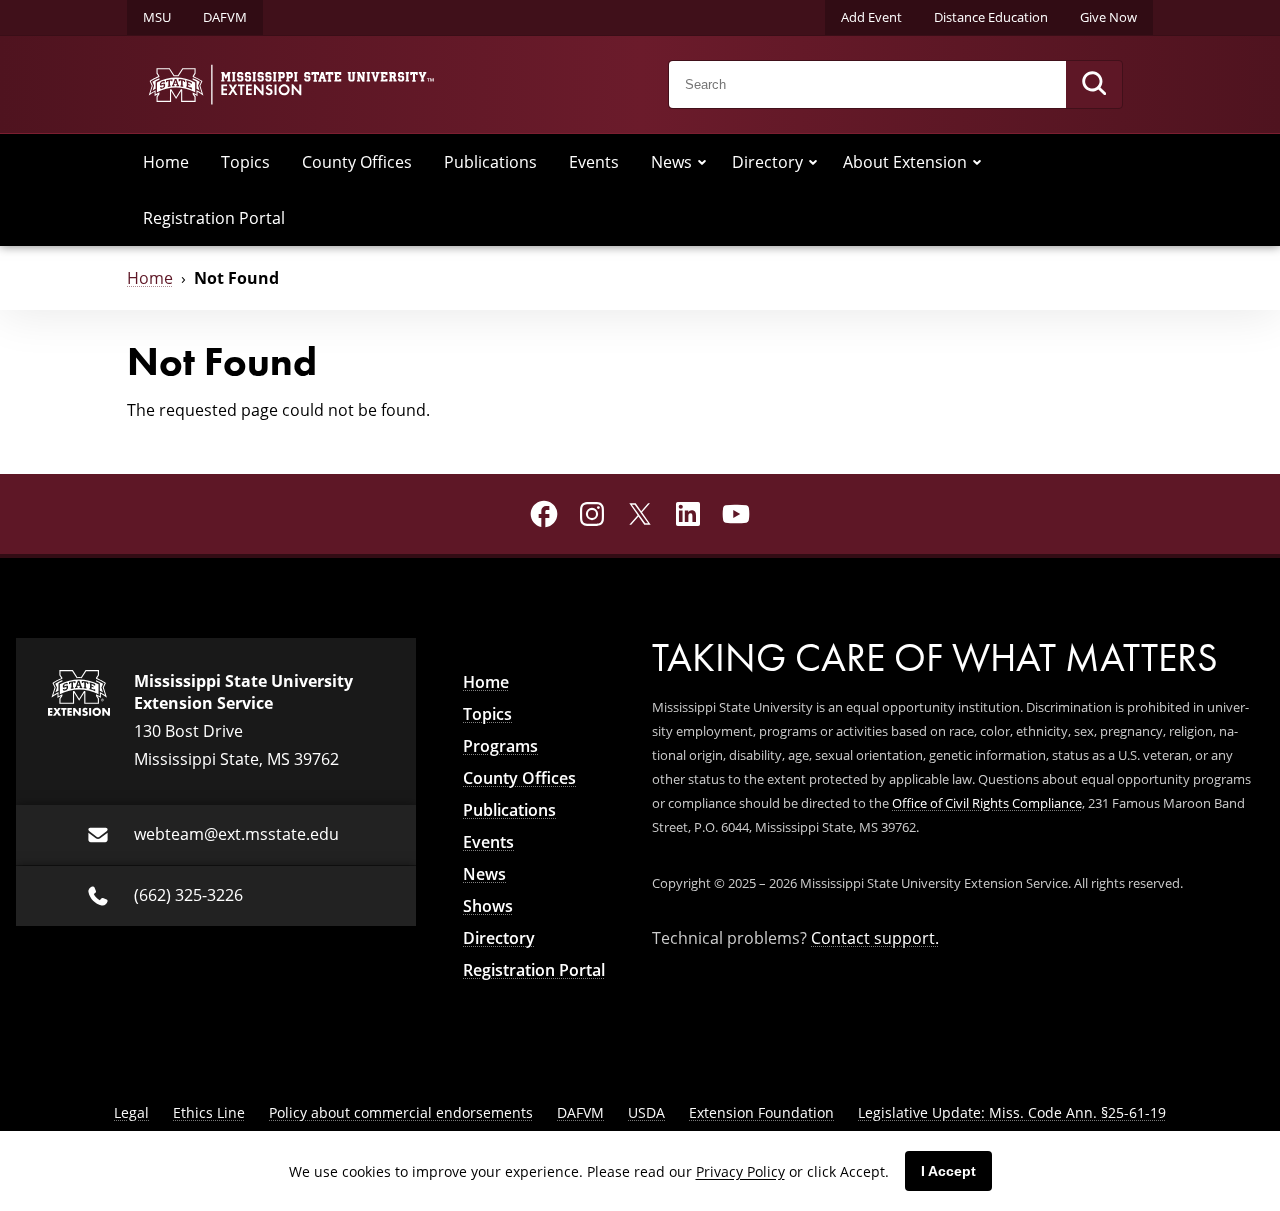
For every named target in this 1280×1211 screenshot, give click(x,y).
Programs (500, 746)
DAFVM (225, 17)
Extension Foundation (761, 1112)
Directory (767, 161)
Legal (131, 1112)
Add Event (871, 17)
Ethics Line (209, 1112)
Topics (245, 161)
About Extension (905, 161)
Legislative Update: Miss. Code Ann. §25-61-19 (1012, 1112)
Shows (488, 906)
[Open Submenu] (702, 162)
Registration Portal (214, 217)
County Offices (357, 161)
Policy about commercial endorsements (401, 1112)
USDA (646, 1112)
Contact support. (875, 937)
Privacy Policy (740, 1171)
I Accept (948, 1171)
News (671, 161)
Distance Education (991, 17)
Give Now (1108, 17)
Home (166, 161)
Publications (490, 161)
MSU (157, 17)
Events (594, 161)
